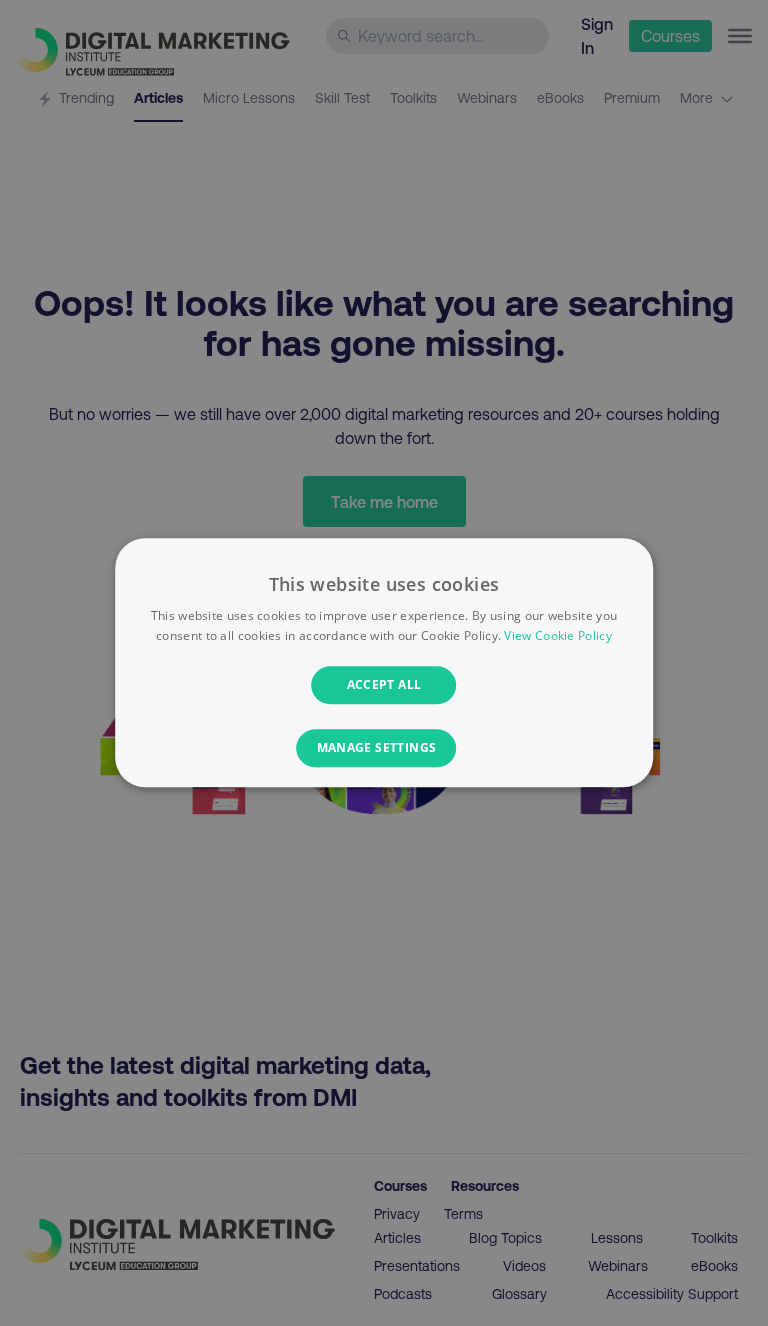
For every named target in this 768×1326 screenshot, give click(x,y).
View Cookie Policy (557, 636)
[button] (384, 749)
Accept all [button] (384, 684)
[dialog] (384, 662)
